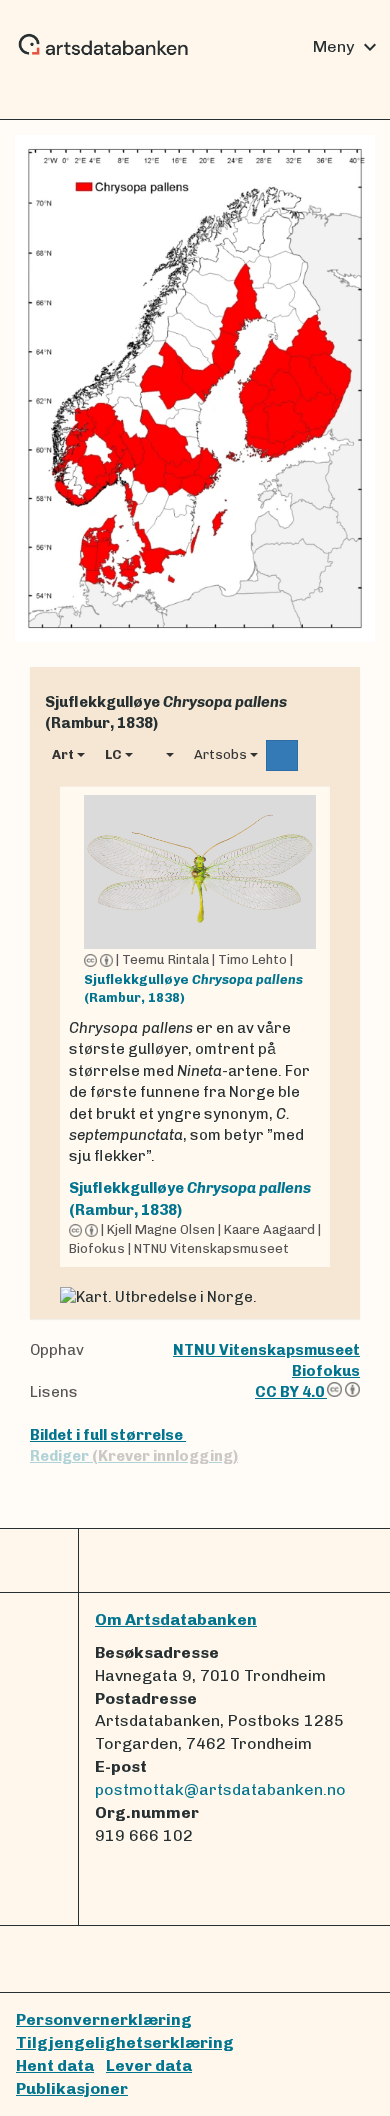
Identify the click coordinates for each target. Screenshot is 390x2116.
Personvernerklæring (104, 2019)
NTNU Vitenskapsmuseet (266, 1350)
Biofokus (326, 1371)
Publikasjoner (72, 2088)
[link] (195, 1026)
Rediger (134, 1456)
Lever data (149, 2065)
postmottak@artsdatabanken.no (220, 1789)
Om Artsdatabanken (176, 1619)
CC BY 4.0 (291, 1392)
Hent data (55, 2065)
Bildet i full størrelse (108, 1435)
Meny (347, 47)
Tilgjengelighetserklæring (125, 2042)
